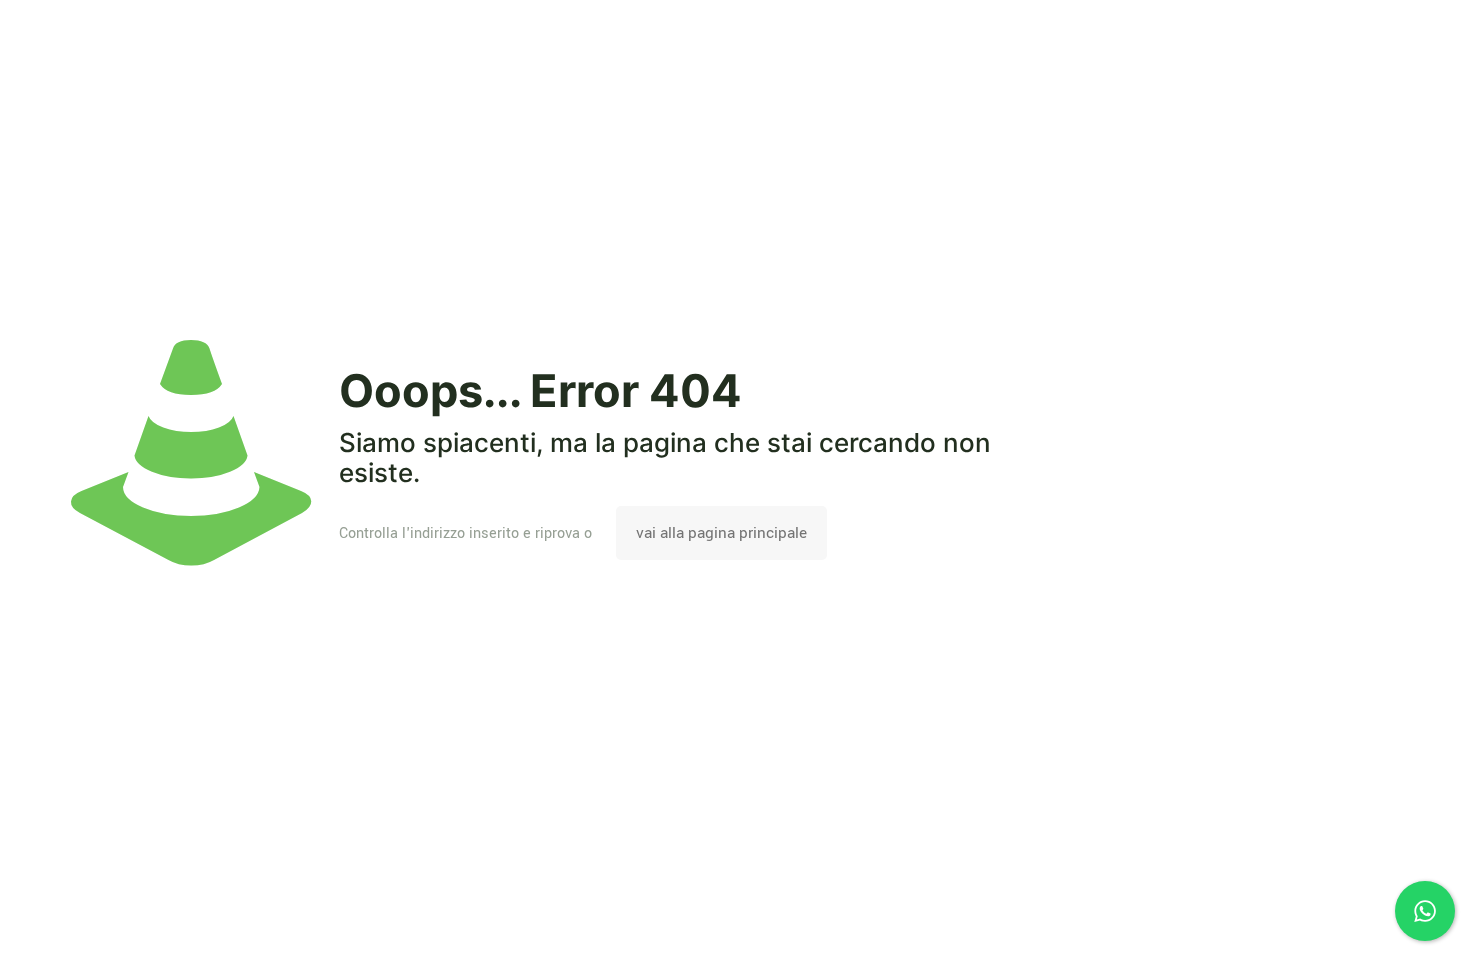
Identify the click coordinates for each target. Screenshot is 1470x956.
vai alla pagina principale (721, 533)
